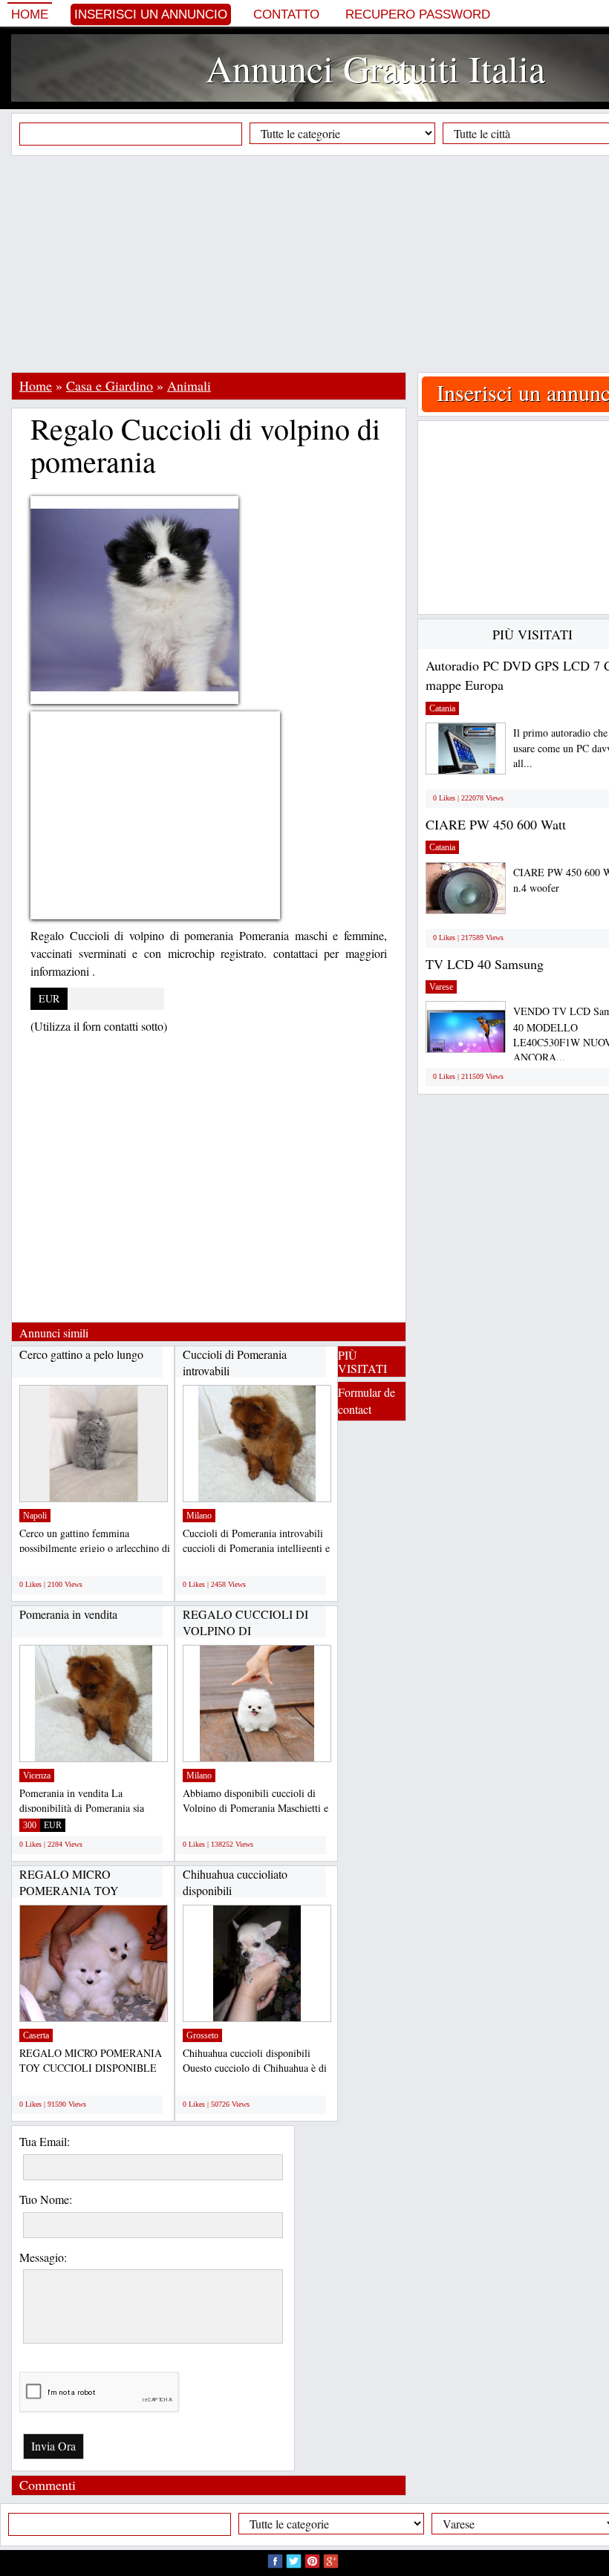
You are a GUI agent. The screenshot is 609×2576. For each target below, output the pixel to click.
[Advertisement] (310, 264)
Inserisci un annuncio (151, 14)
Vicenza (37, 1776)
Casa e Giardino (110, 385)
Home (30, 14)
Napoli (35, 1516)
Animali (189, 385)
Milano (199, 1516)
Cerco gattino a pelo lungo (81, 1354)
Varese (441, 987)
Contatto (286, 14)
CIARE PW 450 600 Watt (496, 824)
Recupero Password (418, 14)
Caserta (36, 2035)
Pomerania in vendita (68, 1614)
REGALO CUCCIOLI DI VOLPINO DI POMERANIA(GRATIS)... (248, 1630)
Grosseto (202, 2035)
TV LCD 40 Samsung (485, 964)
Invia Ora (53, 2446)
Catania (442, 708)
